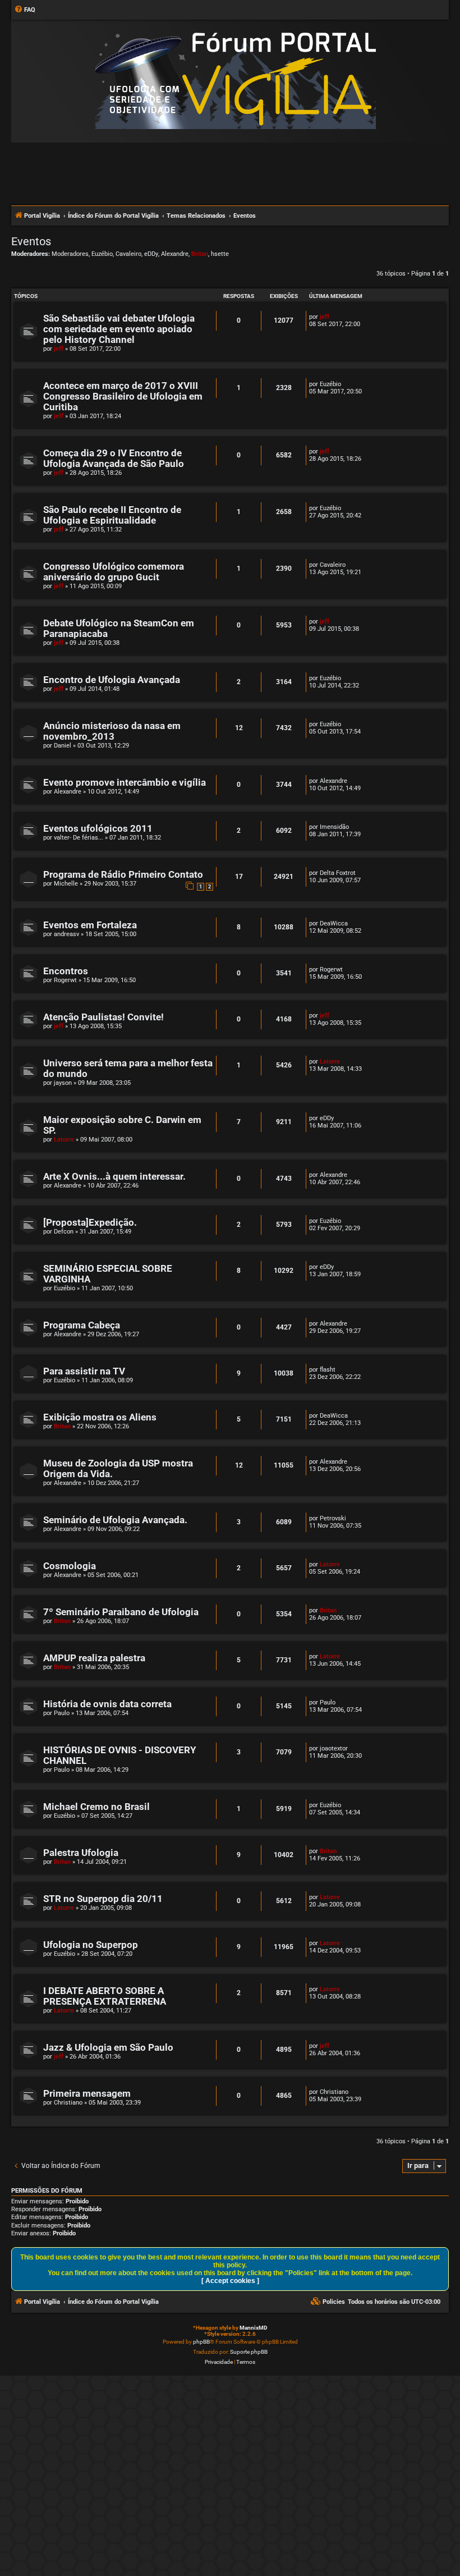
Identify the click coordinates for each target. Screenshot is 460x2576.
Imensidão (334, 827)
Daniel (63, 746)
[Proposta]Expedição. (90, 1223)
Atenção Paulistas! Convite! (104, 1017)
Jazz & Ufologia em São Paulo (108, 2048)
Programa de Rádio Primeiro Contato (123, 875)
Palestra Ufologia (81, 1853)
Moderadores (70, 254)
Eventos (31, 241)
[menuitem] (25, 10)
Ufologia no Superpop (91, 1945)
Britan (200, 254)
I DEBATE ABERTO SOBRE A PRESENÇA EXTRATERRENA (105, 1996)
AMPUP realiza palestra (94, 1658)
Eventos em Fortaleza (90, 925)
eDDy (151, 254)
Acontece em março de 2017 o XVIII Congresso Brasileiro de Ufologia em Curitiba (123, 397)
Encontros (66, 971)
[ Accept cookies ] (230, 2281)
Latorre (330, 1062)
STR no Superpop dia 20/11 (103, 1899)
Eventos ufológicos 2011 (98, 829)
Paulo (62, 1713)
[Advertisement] (230, 173)
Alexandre (175, 254)
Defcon (64, 1232)
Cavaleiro (128, 254)
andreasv (66, 934)
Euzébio (102, 254)
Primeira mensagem (87, 2094)
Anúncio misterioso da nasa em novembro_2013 (112, 731)
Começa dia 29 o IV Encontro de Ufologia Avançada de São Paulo (114, 459)
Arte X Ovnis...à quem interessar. (114, 1177)
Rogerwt (65, 980)
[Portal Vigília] (236, 81)
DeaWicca (334, 923)
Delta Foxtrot (338, 873)
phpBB (201, 2342)
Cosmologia (70, 1566)
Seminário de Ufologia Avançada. (115, 1520)
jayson (63, 1083)
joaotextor (334, 1748)
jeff (59, 349)
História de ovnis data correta (107, 1704)
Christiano (68, 2103)
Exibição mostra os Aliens (100, 1417)
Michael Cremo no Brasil (96, 1807)
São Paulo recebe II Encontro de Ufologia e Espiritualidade (112, 515)
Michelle (66, 884)
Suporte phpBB (249, 2352)
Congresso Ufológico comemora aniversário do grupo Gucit (114, 572)
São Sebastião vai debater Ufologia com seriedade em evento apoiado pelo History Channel (119, 329)
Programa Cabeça (82, 1325)
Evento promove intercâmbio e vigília (125, 783)
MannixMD (254, 2328)
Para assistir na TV (84, 1371)
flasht (328, 1370)
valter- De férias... (79, 838)
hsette (220, 254)
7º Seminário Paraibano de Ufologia (121, 1612)
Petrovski (333, 1518)
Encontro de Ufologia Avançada (112, 680)
